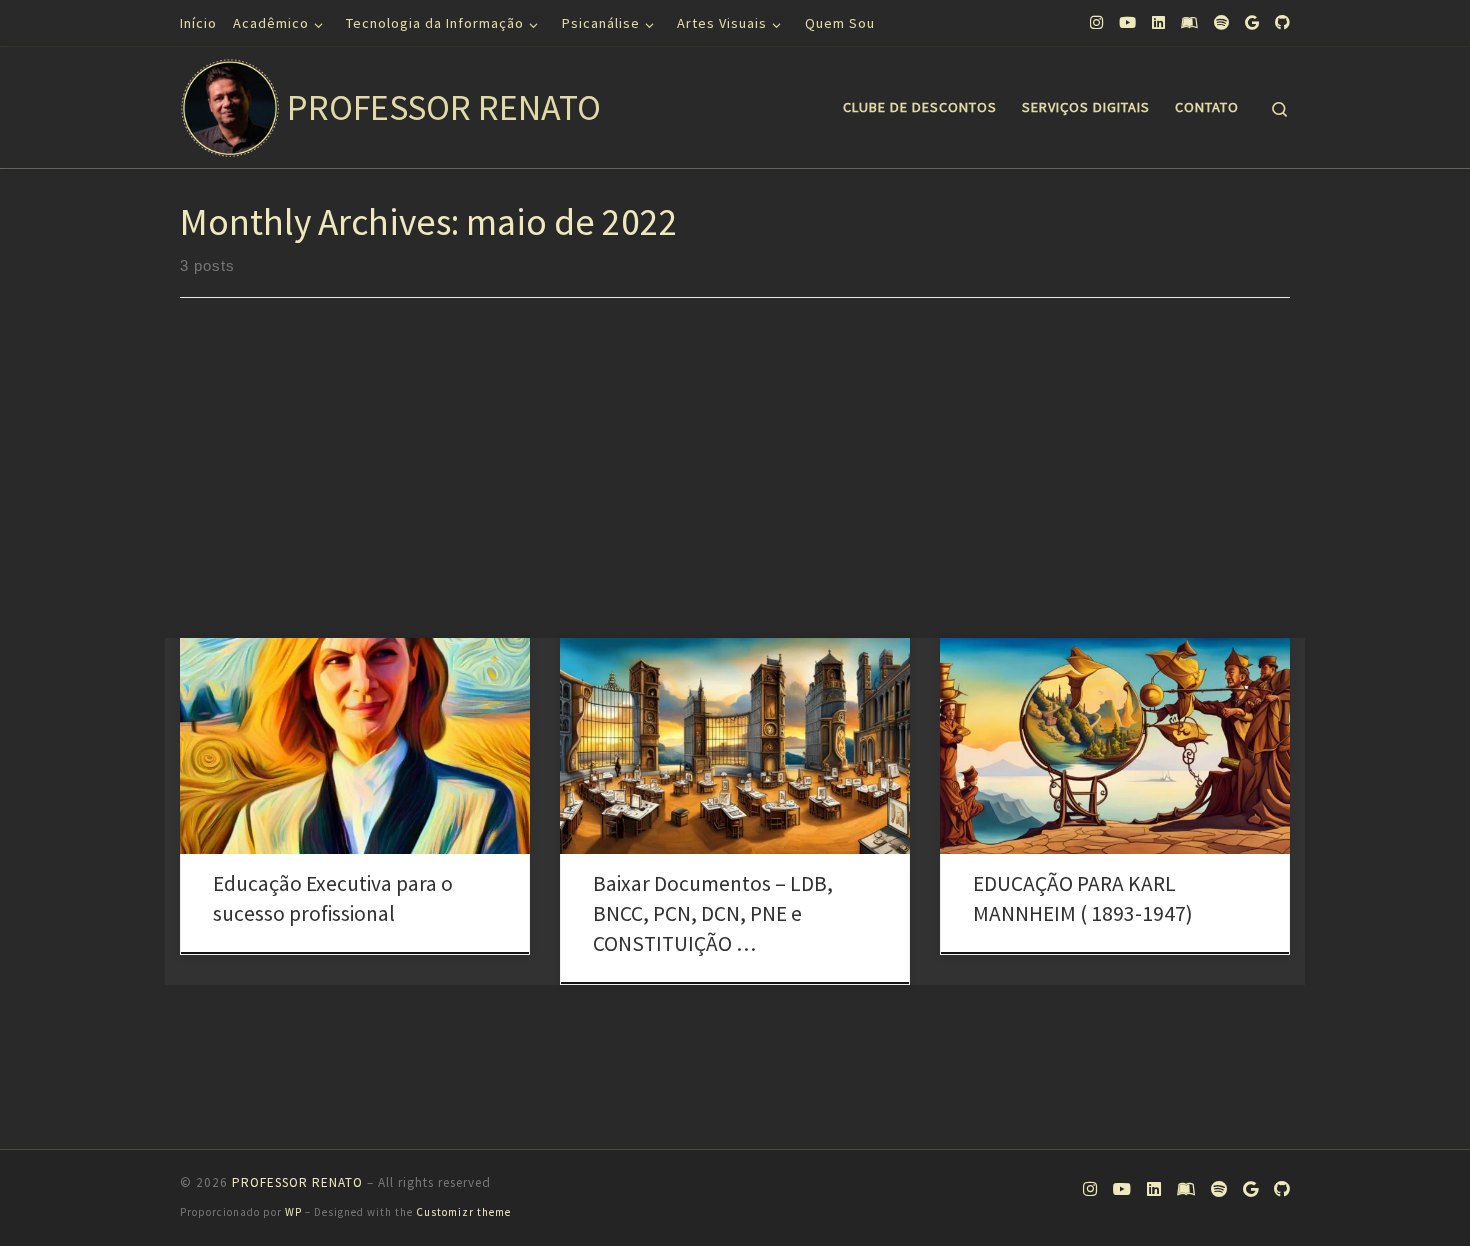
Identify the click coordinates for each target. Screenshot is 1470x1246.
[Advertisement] (735, 488)
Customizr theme (463, 1212)
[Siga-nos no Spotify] (1221, 22)
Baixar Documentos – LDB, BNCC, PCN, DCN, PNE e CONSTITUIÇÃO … (713, 913)
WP (293, 1212)
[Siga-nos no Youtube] (1127, 22)
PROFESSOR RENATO (297, 1182)
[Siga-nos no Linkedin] (1158, 22)
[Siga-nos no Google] (1252, 22)
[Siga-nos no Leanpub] (1189, 22)
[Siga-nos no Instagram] (1096, 22)
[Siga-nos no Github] (1282, 22)
